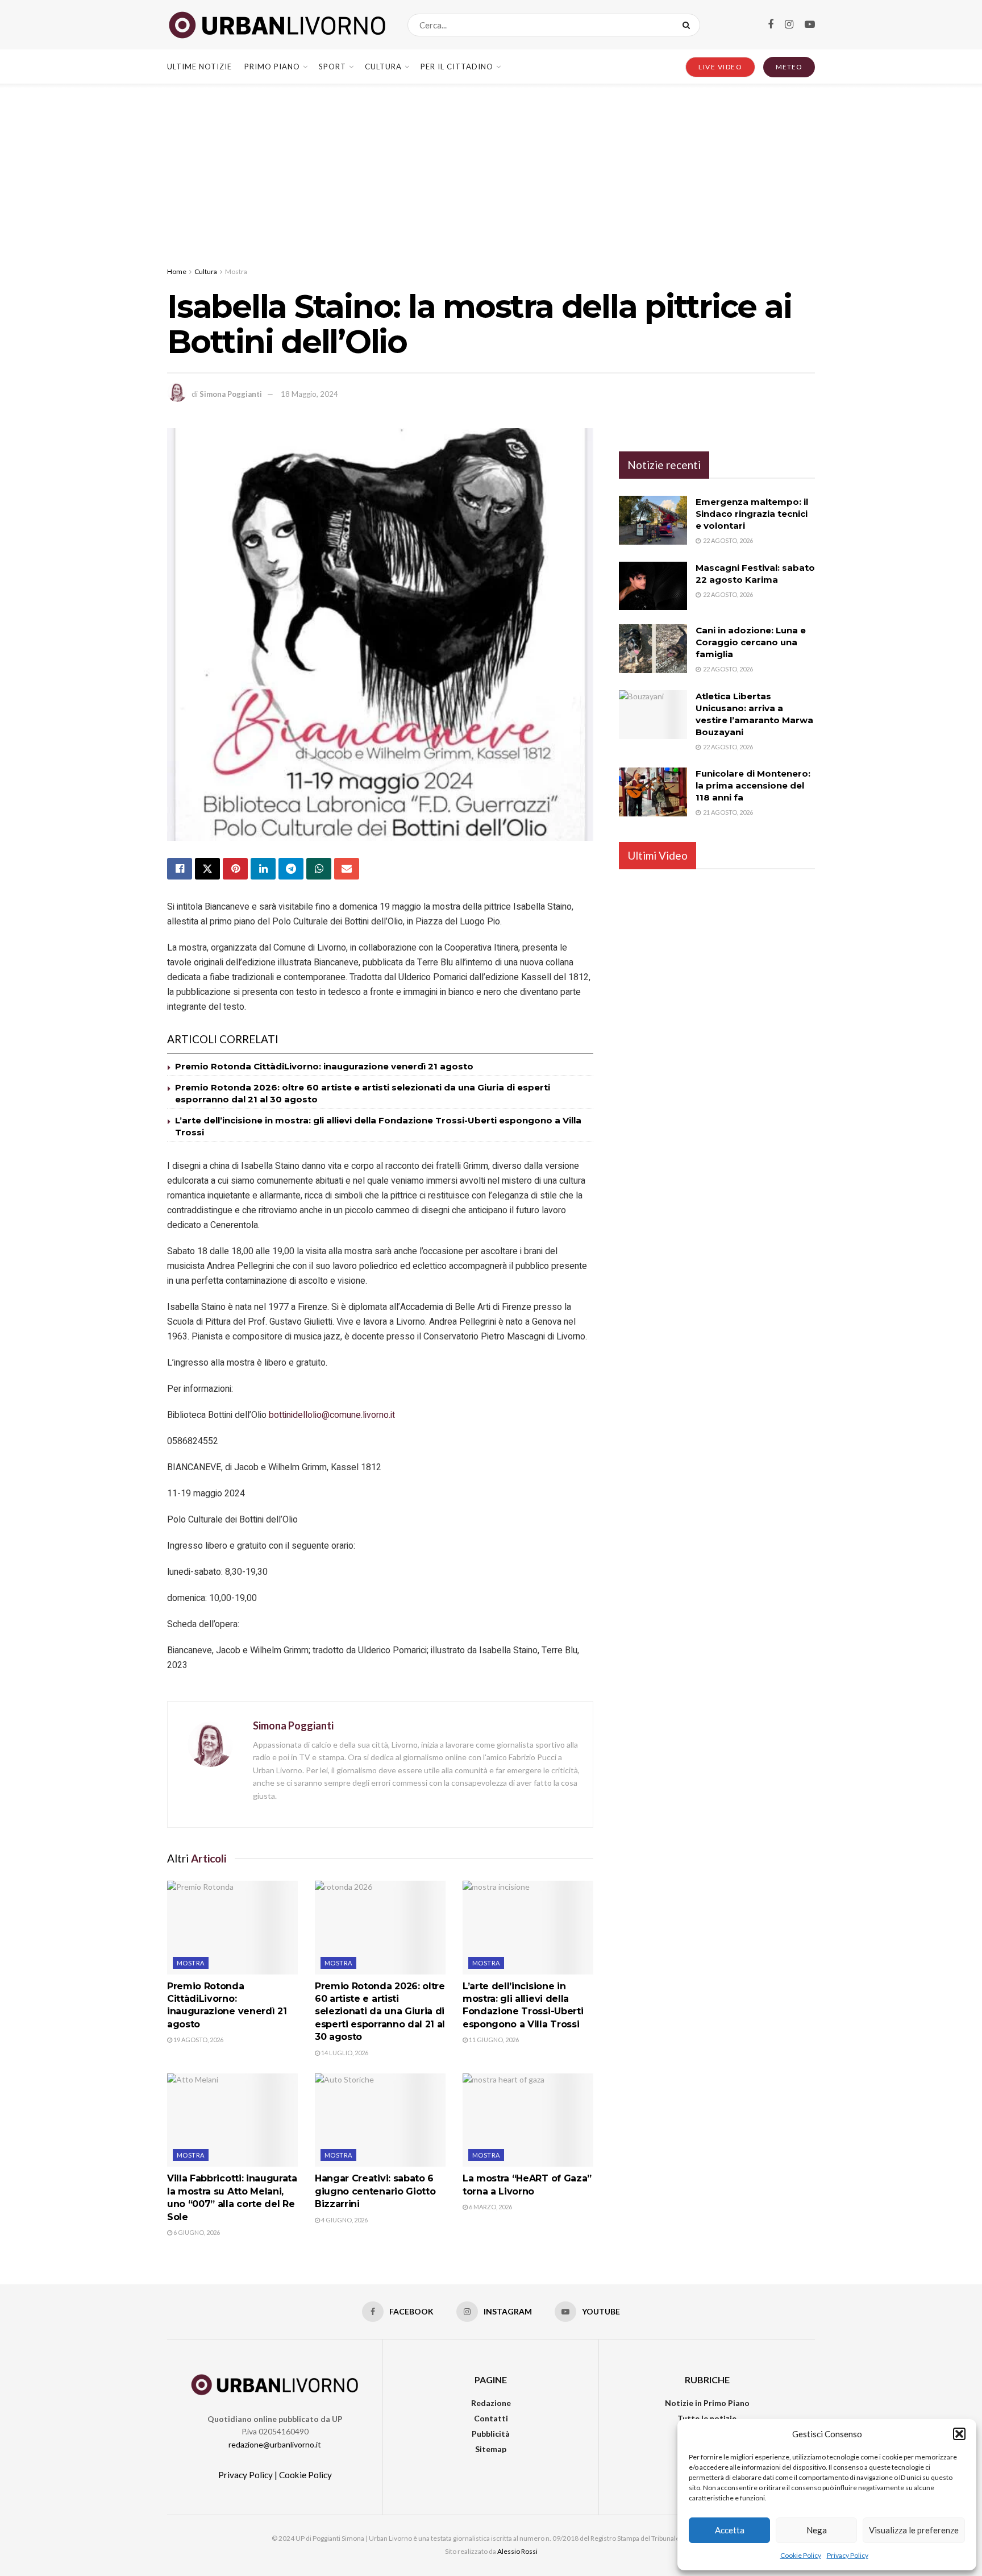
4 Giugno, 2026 (344, 2220)
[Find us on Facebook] (771, 25)
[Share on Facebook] (180, 869)
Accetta (730, 2530)
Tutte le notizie (707, 2418)
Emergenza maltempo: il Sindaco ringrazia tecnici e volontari (752, 514)
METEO (789, 67)
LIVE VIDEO (720, 67)
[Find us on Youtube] (810, 25)
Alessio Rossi (517, 2551)
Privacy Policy (848, 2555)
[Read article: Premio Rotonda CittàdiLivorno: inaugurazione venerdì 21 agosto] (232, 1927)
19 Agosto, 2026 (198, 2040)
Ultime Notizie (199, 67)
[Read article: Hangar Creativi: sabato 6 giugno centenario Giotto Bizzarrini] (380, 2120)
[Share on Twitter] (207, 869)
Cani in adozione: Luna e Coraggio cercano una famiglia (751, 642)
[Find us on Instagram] (789, 25)
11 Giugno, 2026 (493, 2040)
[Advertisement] (491, 169)
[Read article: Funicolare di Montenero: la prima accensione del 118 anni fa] (653, 792)
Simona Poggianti (231, 394)
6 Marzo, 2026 (490, 2207)
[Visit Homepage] (277, 25)
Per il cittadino (457, 67)
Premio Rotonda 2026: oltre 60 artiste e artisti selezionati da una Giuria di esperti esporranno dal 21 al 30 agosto (380, 2012)
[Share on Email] (347, 869)
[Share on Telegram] (291, 869)
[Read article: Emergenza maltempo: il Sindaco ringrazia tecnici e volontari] (653, 520)
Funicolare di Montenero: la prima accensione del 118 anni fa (753, 785)
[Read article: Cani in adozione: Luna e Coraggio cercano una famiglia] (653, 649)
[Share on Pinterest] (235, 869)
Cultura (383, 67)
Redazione (491, 2403)
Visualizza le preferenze (914, 2530)
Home (177, 271)
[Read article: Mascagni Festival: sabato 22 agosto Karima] (653, 586)
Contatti (491, 2418)
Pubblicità (491, 2434)
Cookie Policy (801, 2555)
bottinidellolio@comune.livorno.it (332, 1415)
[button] (959, 2434)
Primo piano (272, 67)
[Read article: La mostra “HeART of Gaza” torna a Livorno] (528, 2120)
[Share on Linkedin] (263, 869)
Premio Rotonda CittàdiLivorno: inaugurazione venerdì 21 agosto (324, 1066)
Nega (817, 2530)
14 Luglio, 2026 (344, 2053)
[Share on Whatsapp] (319, 869)
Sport (332, 67)
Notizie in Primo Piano (707, 2403)
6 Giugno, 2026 (196, 2232)
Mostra (236, 271)
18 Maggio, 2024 (309, 394)
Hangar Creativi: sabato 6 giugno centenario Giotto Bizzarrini (375, 2191)
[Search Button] (688, 25)
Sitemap (491, 2449)
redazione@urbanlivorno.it (275, 2444)
